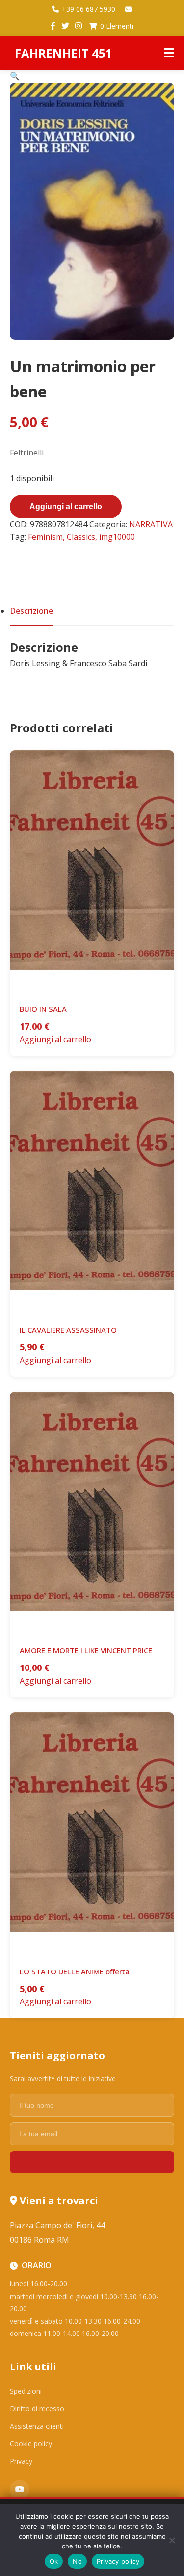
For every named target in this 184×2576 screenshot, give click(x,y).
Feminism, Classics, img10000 (81, 537)
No (77, 2561)
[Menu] (169, 53)
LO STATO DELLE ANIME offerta (75, 1971)
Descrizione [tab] (31, 611)
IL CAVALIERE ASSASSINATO (68, 1330)
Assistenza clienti (37, 2426)
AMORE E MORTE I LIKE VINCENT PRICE (86, 1650)
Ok (54, 2561)
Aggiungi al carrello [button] (55, 1039)
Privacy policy (118, 2561)
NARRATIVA (151, 524)
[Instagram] (79, 26)
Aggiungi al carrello (66, 506)
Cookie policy (31, 2443)
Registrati (92, 2162)
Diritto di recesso (37, 2409)
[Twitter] (65, 26)
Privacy (21, 2461)
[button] (15, 76)
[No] (172, 2540)
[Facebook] (53, 26)
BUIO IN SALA (43, 1009)
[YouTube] (20, 2489)
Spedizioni (26, 2391)
